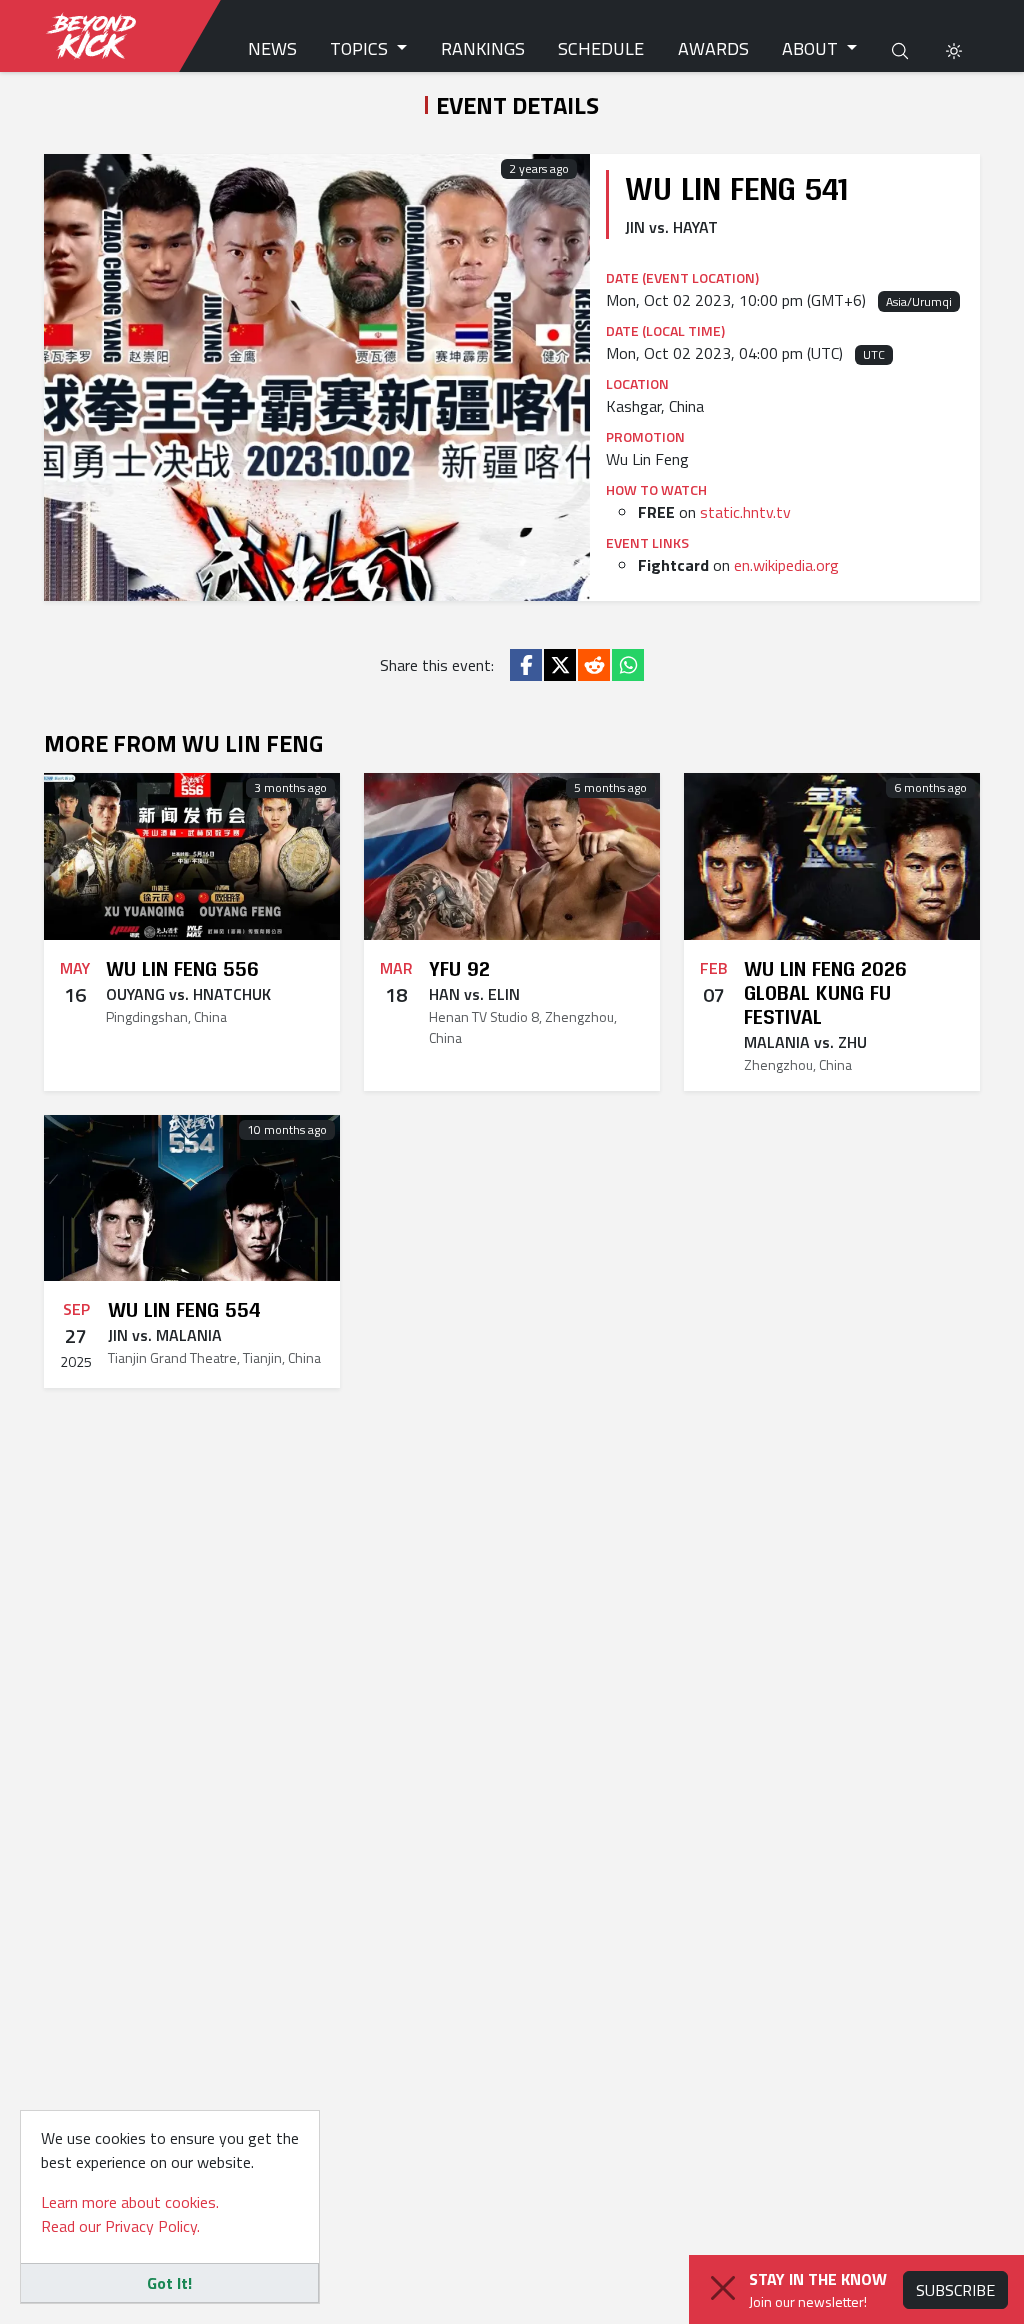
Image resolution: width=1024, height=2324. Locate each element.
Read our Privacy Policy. (120, 2226)
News (272, 48)
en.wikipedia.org (786, 565)
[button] (954, 48)
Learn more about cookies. (130, 2202)
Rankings (483, 48)
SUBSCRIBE (955, 2290)
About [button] (812, 48)
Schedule (601, 48)
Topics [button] (361, 48)
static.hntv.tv (745, 512)
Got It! (169, 2283)
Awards (713, 48)
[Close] (723, 2288)
